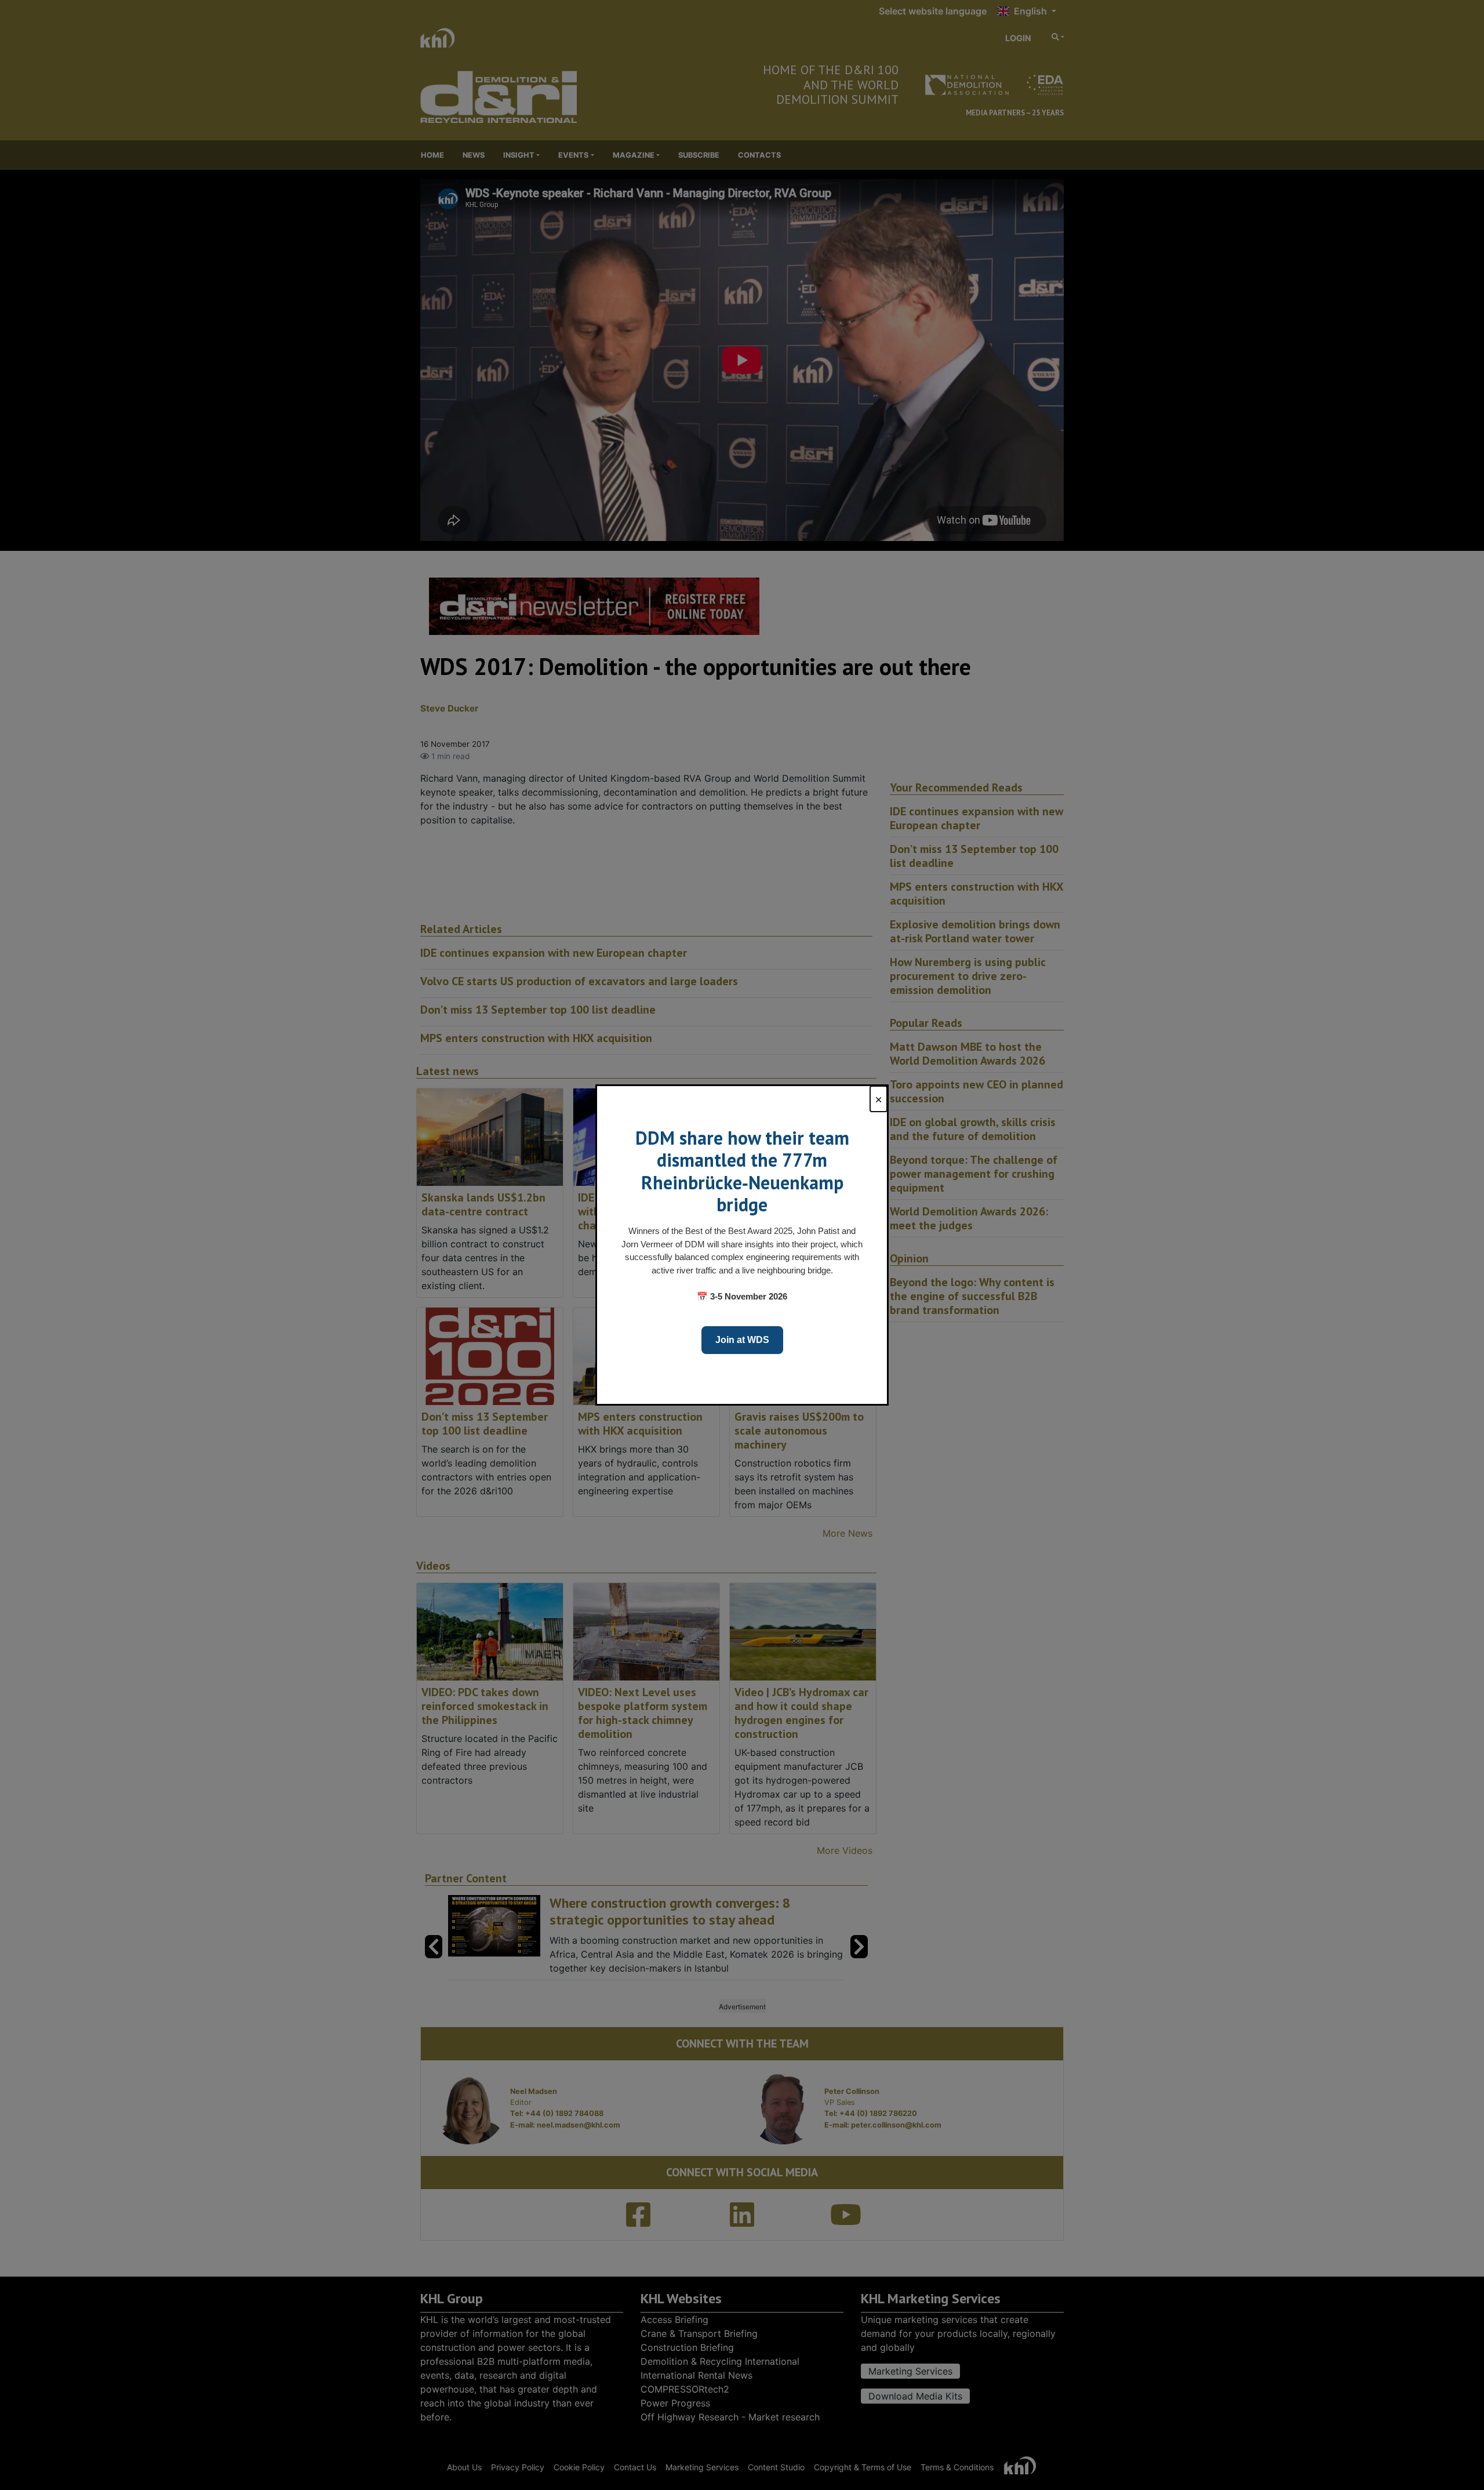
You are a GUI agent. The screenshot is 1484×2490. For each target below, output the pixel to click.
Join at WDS (742, 1340)
